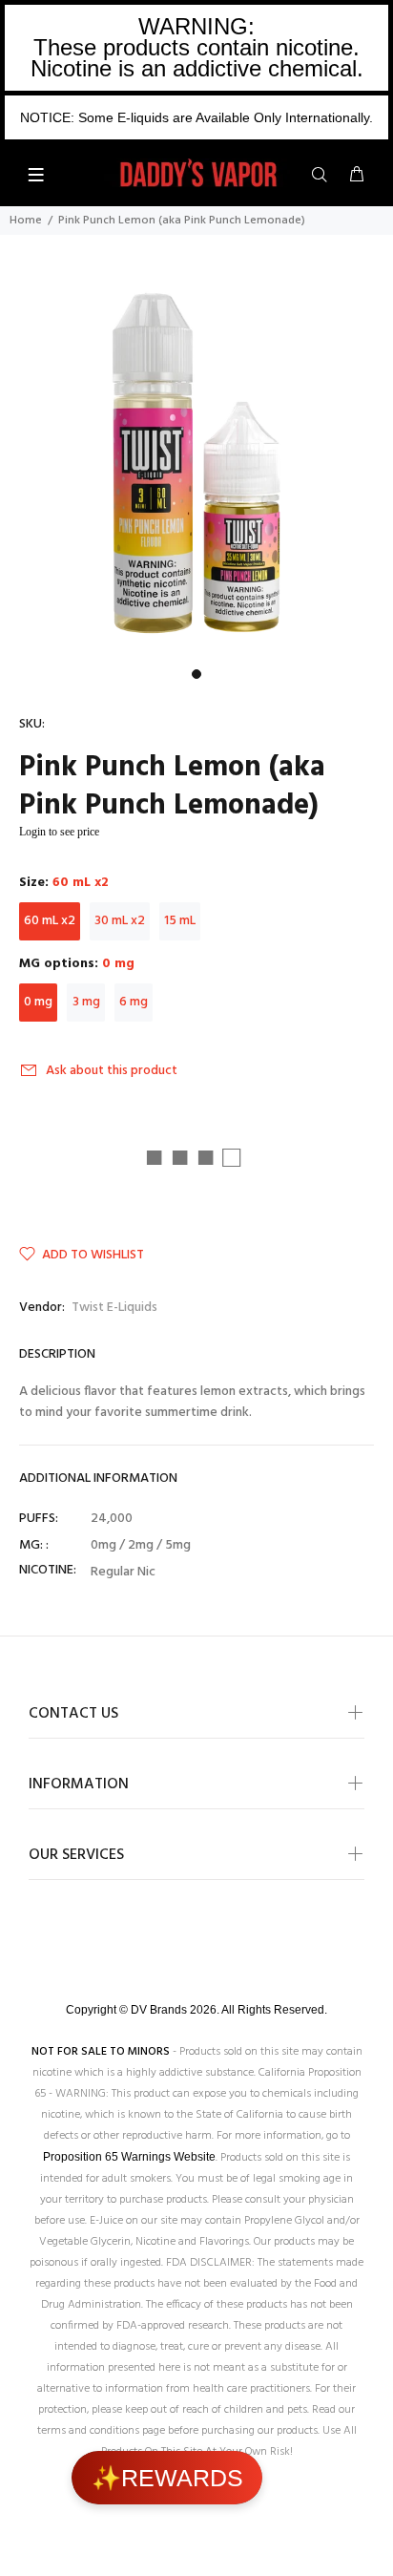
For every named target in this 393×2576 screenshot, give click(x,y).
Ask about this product (112, 1071)
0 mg (38, 1002)
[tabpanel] (196, 463)
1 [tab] (196, 674)
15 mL (180, 921)
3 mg (86, 1002)
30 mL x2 (120, 921)
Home (26, 221)
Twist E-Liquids (114, 1308)
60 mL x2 (50, 921)
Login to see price (59, 832)
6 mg (134, 1002)
